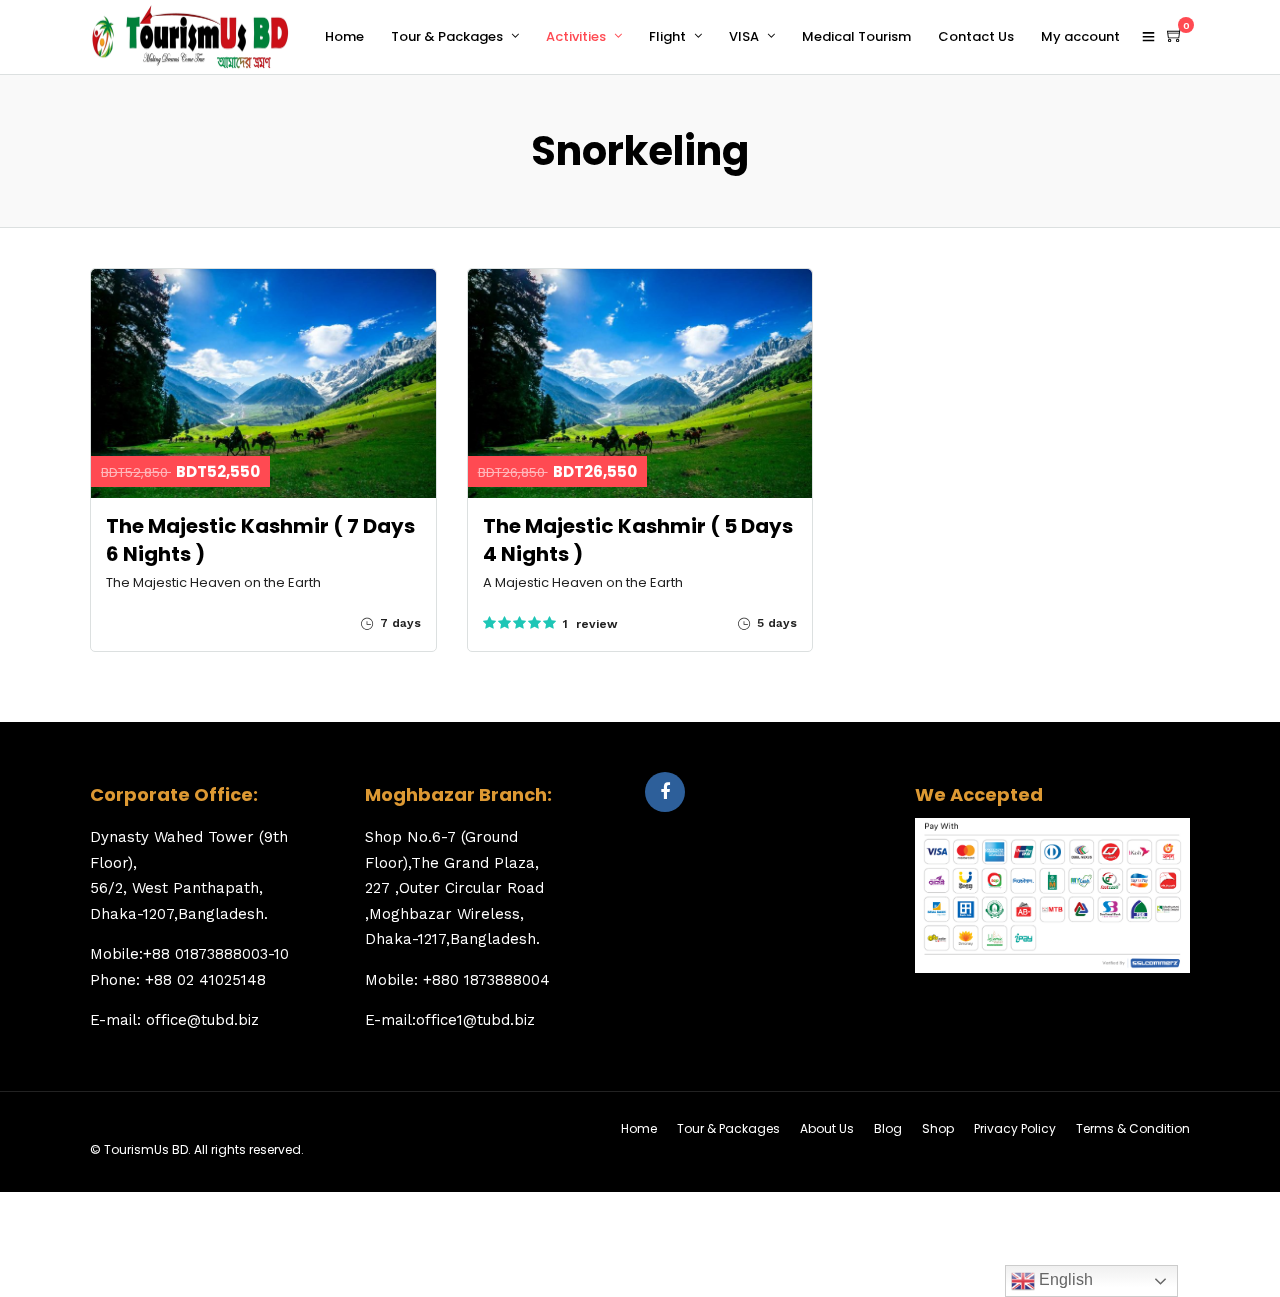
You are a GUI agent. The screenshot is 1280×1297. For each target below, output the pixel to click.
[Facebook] (665, 792)
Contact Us (976, 36)
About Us (827, 1128)
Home (344, 36)
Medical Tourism (856, 36)
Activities (576, 36)
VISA (744, 36)
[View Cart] (1175, 36)
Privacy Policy (1015, 1128)
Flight (667, 36)
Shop (938, 1128)
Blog (888, 1128)
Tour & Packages (447, 36)
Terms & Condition (1133, 1128)
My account (1080, 36)
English (1064, 1279)
